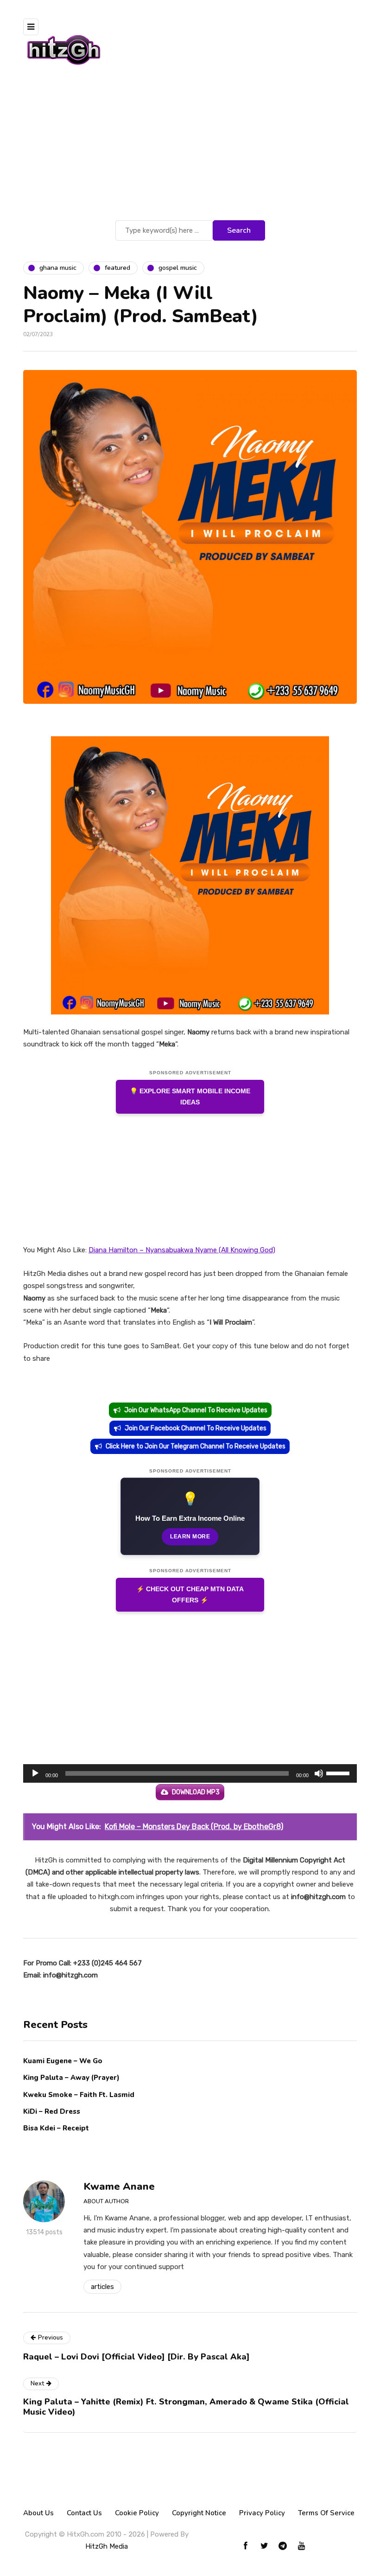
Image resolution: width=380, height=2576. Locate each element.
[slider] (339, 1773)
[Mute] (319, 1773)
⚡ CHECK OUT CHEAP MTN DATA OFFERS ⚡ (190, 1595)
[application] (190, 1773)
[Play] (35, 1773)
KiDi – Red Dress (52, 2111)
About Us (38, 2513)
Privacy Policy (262, 2513)
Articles (102, 2287)
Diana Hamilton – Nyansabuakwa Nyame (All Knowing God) (182, 1250)
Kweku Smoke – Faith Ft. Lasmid (79, 2095)
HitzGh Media (107, 2546)
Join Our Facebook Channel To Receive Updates (196, 1428)
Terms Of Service (326, 2513)
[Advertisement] (190, 148)
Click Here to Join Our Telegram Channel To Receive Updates (196, 1446)
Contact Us (84, 2513)
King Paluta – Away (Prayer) (71, 2078)
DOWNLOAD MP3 (196, 1792)
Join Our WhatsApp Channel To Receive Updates (196, 1410)
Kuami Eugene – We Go (63, 2061)
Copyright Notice (199, 2513)
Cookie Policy (137, 2513)
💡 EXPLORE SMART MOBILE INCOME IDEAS (190, 1097)
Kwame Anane (119, 2187)
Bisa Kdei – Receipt (57, 2128)
